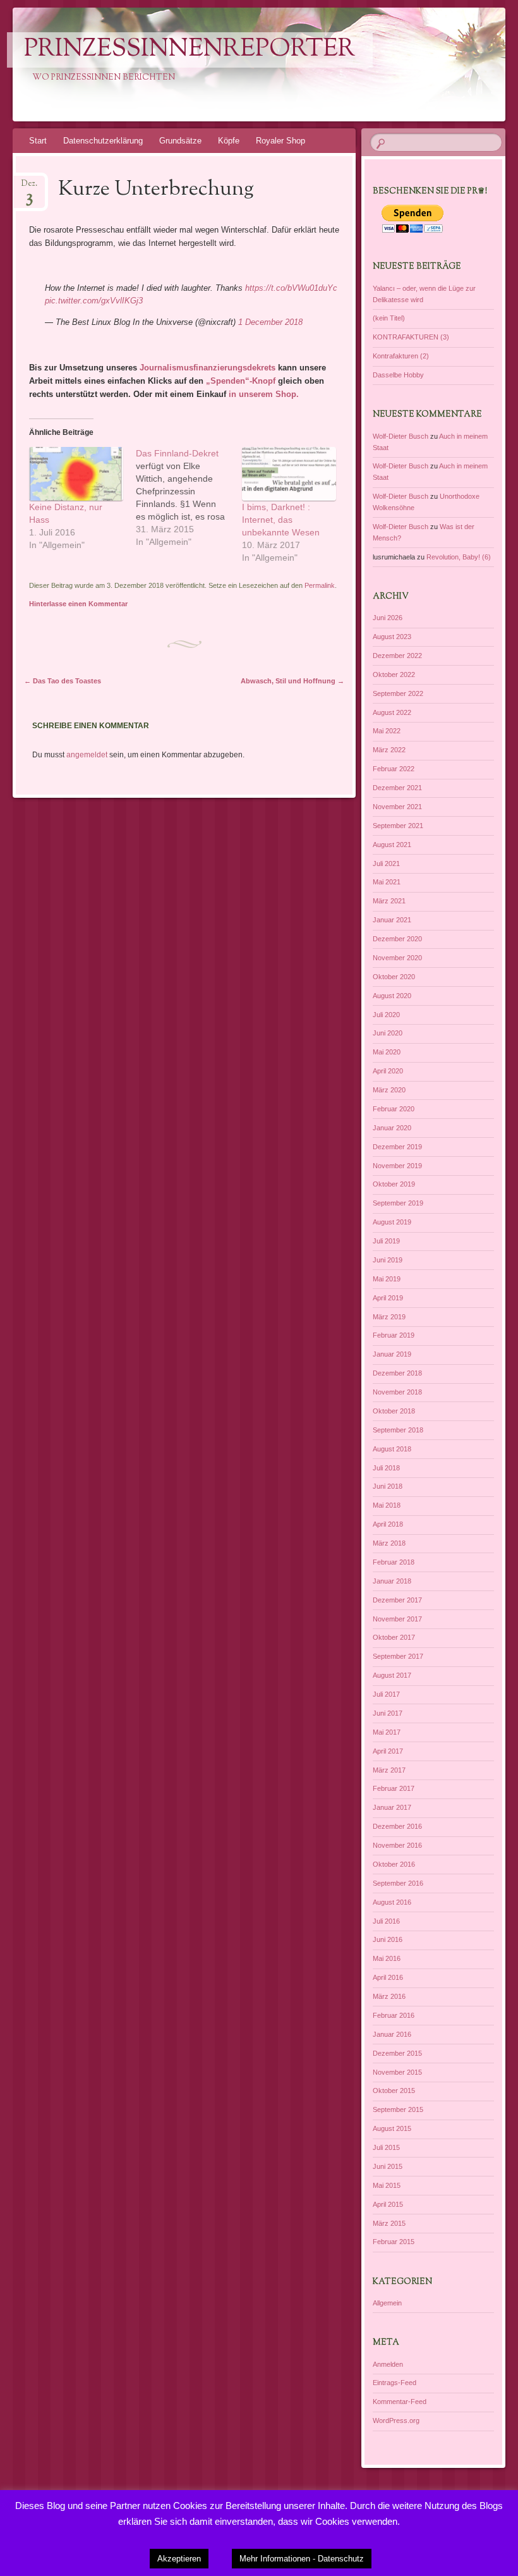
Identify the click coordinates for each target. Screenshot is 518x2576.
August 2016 (392, 1902)
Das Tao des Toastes (63, 681)
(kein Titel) (389, 318)
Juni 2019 (388, 1260)
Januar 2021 (392, 920)
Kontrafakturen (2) (401, 356)
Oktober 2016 (394, 1864)
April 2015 (388, 2204)
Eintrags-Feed (395, 2383)
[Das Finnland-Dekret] (189, 497)
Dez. (29, 187)
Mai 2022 (387, 731)
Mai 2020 (387, 1052)
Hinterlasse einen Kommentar (78, 604)
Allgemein (387, 2303)
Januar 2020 (392, 1128)
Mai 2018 (387, 1505)
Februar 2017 (394, 1788)
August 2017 (392, 1675)
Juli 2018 (386, 1468)
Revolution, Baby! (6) (459, 557)
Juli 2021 (386, 864)
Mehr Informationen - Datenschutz (302, 2559)
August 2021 (392, 845)
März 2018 (389, 1543)
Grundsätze (180, 141)
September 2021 (398, 826)
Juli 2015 (386, 2147)
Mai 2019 (387, 1279)
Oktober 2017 (394, 1637)
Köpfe (229, 141)
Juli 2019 (386, 1241)
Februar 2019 (394, 1335)
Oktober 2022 (394, 675)
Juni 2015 (388, 2166)
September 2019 (398, 1203)
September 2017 (398, 1656)
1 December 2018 (270, 322)
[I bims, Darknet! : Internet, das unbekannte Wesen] (289, 474)
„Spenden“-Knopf (239, 381)
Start (38, 141)
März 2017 (389, 1770)
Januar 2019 (392, 1354)
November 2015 (397, 2072)
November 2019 (397, 1166)
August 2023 (392, 637)
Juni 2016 (388, 1939)
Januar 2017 (392, 1807)
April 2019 (388, 1298)
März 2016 (389, 1996)
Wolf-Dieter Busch (401, 436)
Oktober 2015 (394, 2091)
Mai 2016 (387, 1958)
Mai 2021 (387, 882)
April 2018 (388, 1524)
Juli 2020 (386, 1015)
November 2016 (397, 1845)
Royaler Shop (280, 141)
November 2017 (397, 1619)
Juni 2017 (388, 1713)
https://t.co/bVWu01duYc (291, 288)
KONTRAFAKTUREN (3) (411, 337)
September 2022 (398, 693)
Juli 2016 (386, 1921)
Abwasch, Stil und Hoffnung (292, 681)
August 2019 (392, 1222)
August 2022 (392, 712)
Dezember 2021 (397, 788)
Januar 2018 (392, 1581)
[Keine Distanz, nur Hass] (76, 474)
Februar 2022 (394, 769)
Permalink (320, 585)
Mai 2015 (387, 2185)
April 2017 (388, 1751)
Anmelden (388, 2364)
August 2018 (392, 1449)
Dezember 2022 (397, 656)
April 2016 (388, 1977)
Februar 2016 (394, 2015)
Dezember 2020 (397, 939)
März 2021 (389, 901)
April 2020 (388, 1071)
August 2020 (392, 996)
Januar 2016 (392, 2034)
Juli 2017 (386, 1694)
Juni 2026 (388, 618)
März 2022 (389, 750)
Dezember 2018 (397, 1373)
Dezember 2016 (397, 1826)
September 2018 (398, 1430)
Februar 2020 (394, 1109)
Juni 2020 (388, 1033)
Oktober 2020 (394, 977)
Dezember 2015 (397, 2053)
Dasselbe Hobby (398, 375)
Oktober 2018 (394, 1411)
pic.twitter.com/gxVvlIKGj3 (94, 301)
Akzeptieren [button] (179, 2559)
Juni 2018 (388, 1486)
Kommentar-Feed (400, 2402)
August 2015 (392, 2128)
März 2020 (389, 1090)
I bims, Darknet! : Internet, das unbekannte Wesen (281, 520)
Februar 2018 (394, 1562)
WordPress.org (396, 2420)
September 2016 (398, 1883)
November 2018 (397, 1392)
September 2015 (398, 2109)
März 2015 (389, 2223)
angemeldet (87, 755)
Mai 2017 (387, 1732)
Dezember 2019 (397, 1147)
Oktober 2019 (394, 1184)
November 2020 (397, 958)
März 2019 (389, 1317)
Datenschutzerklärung (103, 141)
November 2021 (397, 807)
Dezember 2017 (397, 1600)
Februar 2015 (394, 2242)
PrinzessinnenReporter (190, 50)
